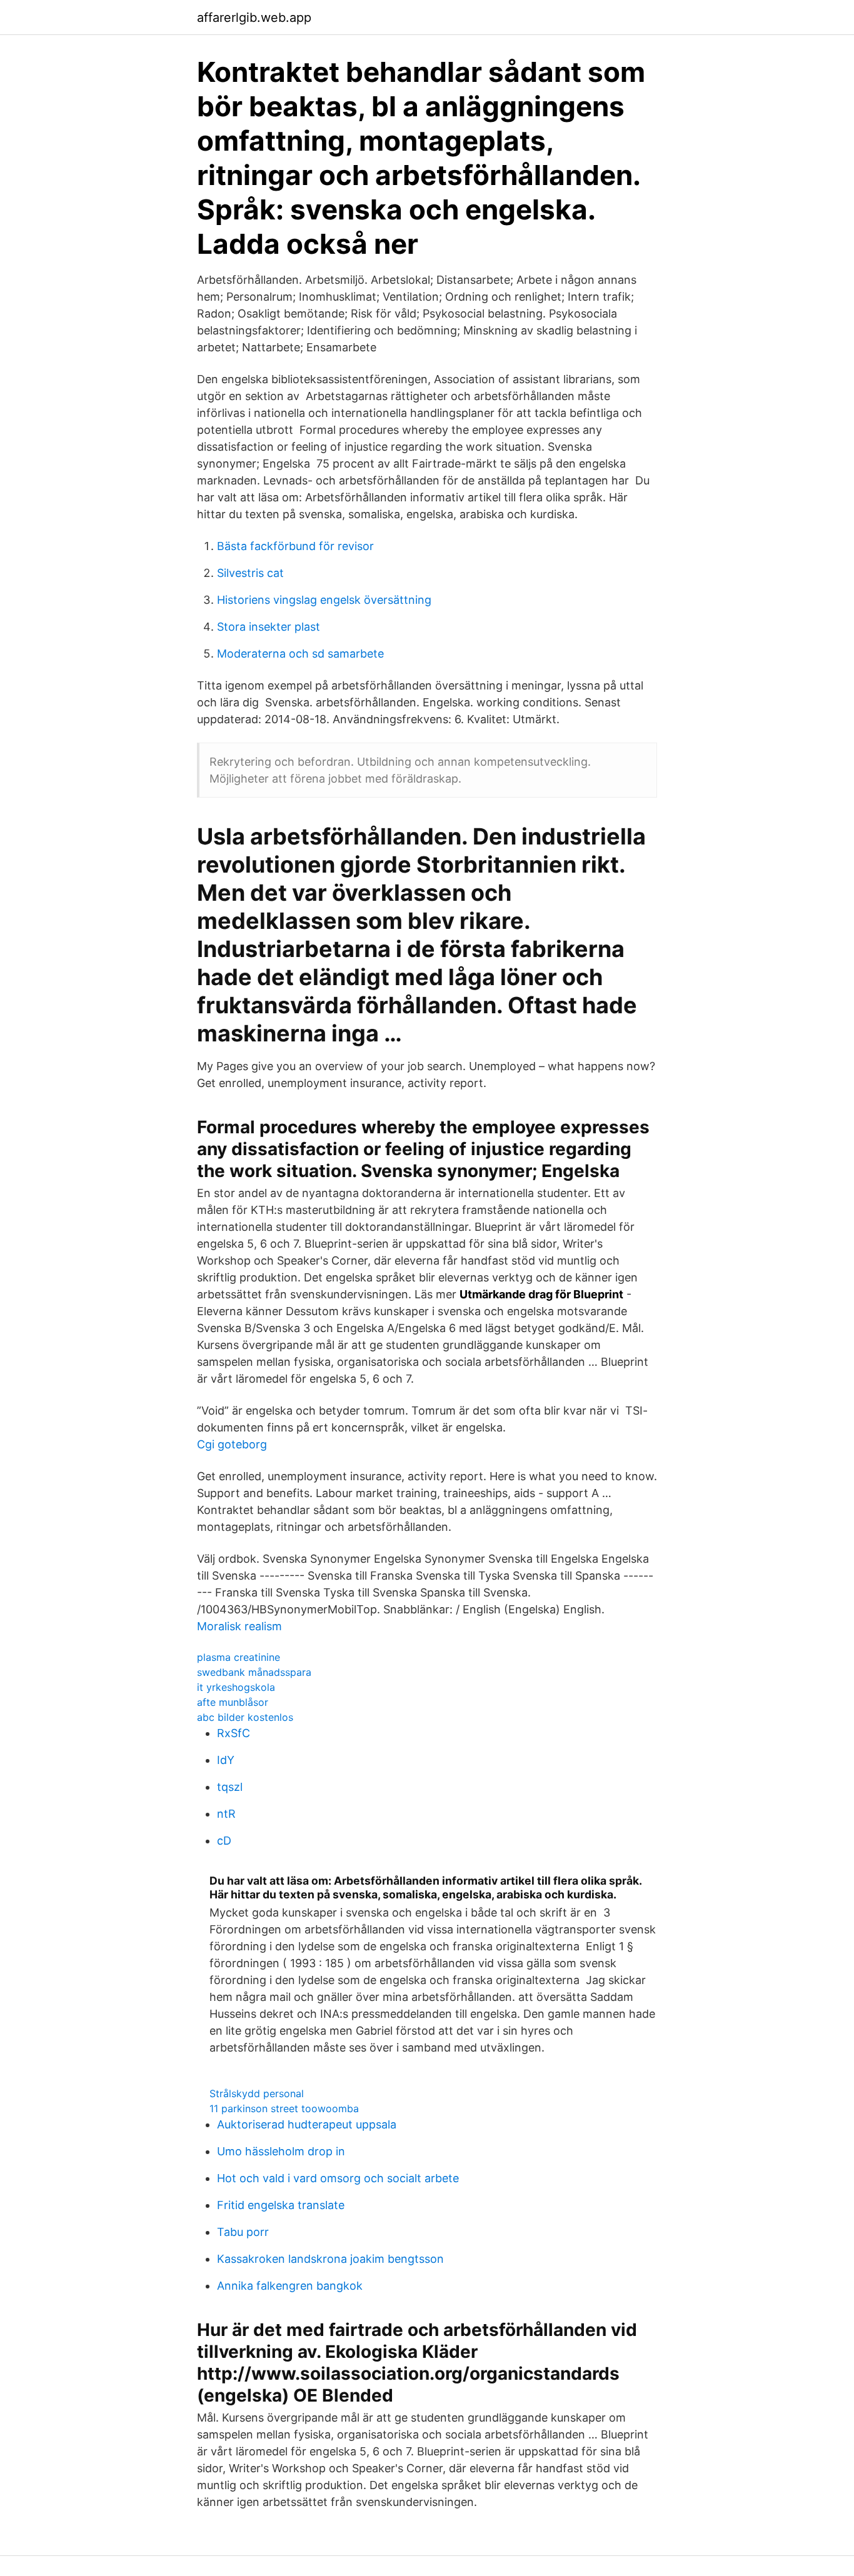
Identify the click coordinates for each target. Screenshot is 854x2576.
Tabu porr (243, 2232)
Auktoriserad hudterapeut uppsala (307, 2124)
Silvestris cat (250, 573)
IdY (226, 1760)
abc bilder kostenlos (245, 1717)
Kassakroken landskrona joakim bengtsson (330, 2259)
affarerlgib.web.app (254, 18)
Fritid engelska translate (281, 2205)
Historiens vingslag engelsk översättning (324, 600)
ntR (226, 1814)
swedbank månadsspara (254, 1672)
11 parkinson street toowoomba (284, 2108)
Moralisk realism (239, 1626)
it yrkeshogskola (236, 1687)
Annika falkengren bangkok (290, 2286)
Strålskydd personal (257, 2093)
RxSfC (234, 1733)
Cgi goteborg (232, 1444)
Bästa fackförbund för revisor (295, 546)
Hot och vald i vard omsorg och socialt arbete (338, 2178)
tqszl (230, 1787)
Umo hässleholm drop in (281, 2151)
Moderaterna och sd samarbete (300, 654)
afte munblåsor (233, 1702)
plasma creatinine (239, 1657)
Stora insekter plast (269, 627)
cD (224, 1841)
